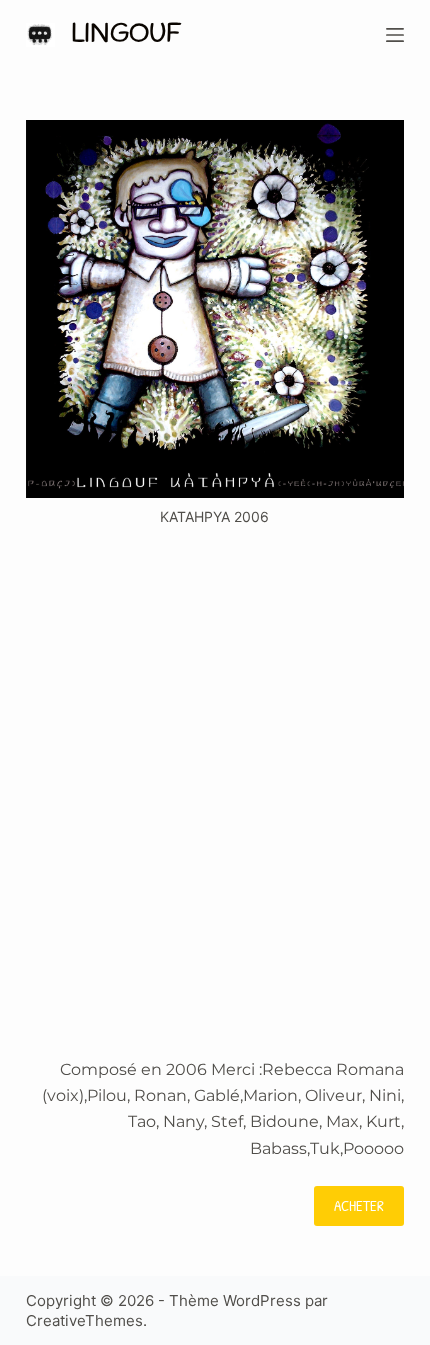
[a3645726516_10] (215, 309)
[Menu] (395, 35)
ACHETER (359, 1205)
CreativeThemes (84, 1320)
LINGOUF (126, 34)
